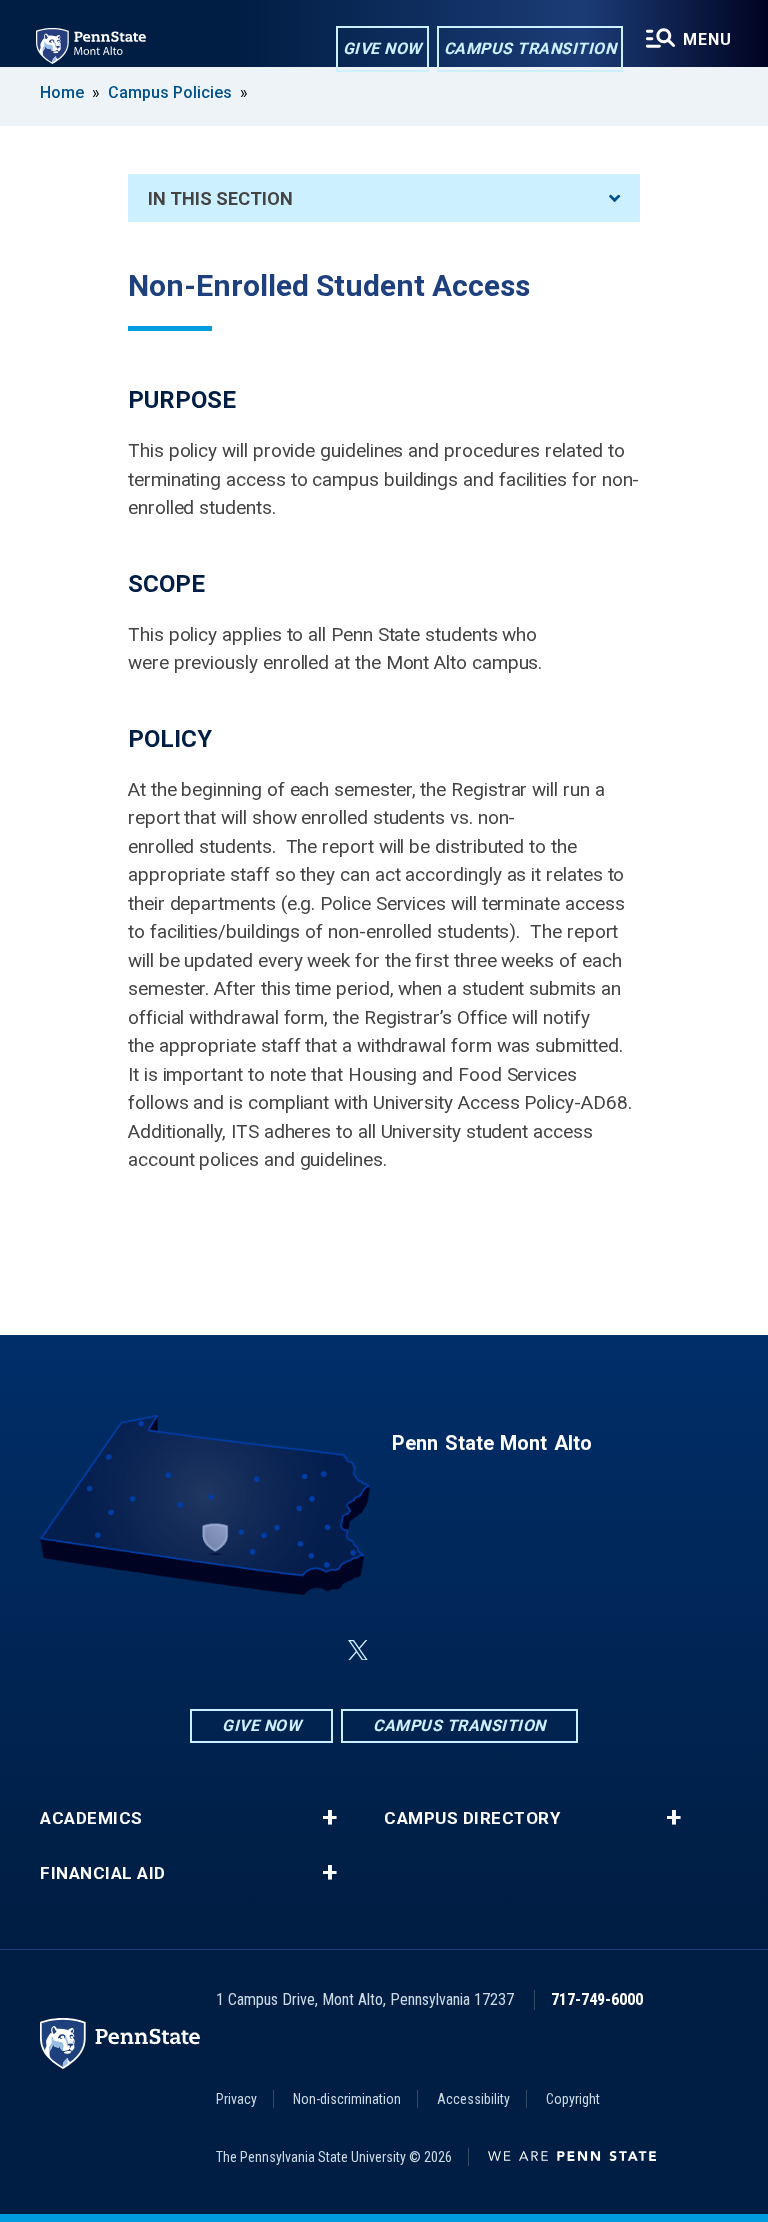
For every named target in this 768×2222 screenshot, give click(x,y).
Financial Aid (103, 1873)
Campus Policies (170, 92)
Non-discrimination (347, 2099)
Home (62, 92)
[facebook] (258, 1650)
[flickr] (406, 1650)
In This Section (220, 198)
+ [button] (329, 1818)
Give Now (382, 48)
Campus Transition (530, 48)
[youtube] (458, 1650)
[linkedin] (310, 1650)
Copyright (573, 2099)
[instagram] (510, 1650)
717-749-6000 (597, 1999)
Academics (91, 1818)
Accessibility (473, 2099)
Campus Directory (472, 1818)
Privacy (236, 2099)
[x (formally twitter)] (358, 1650)
